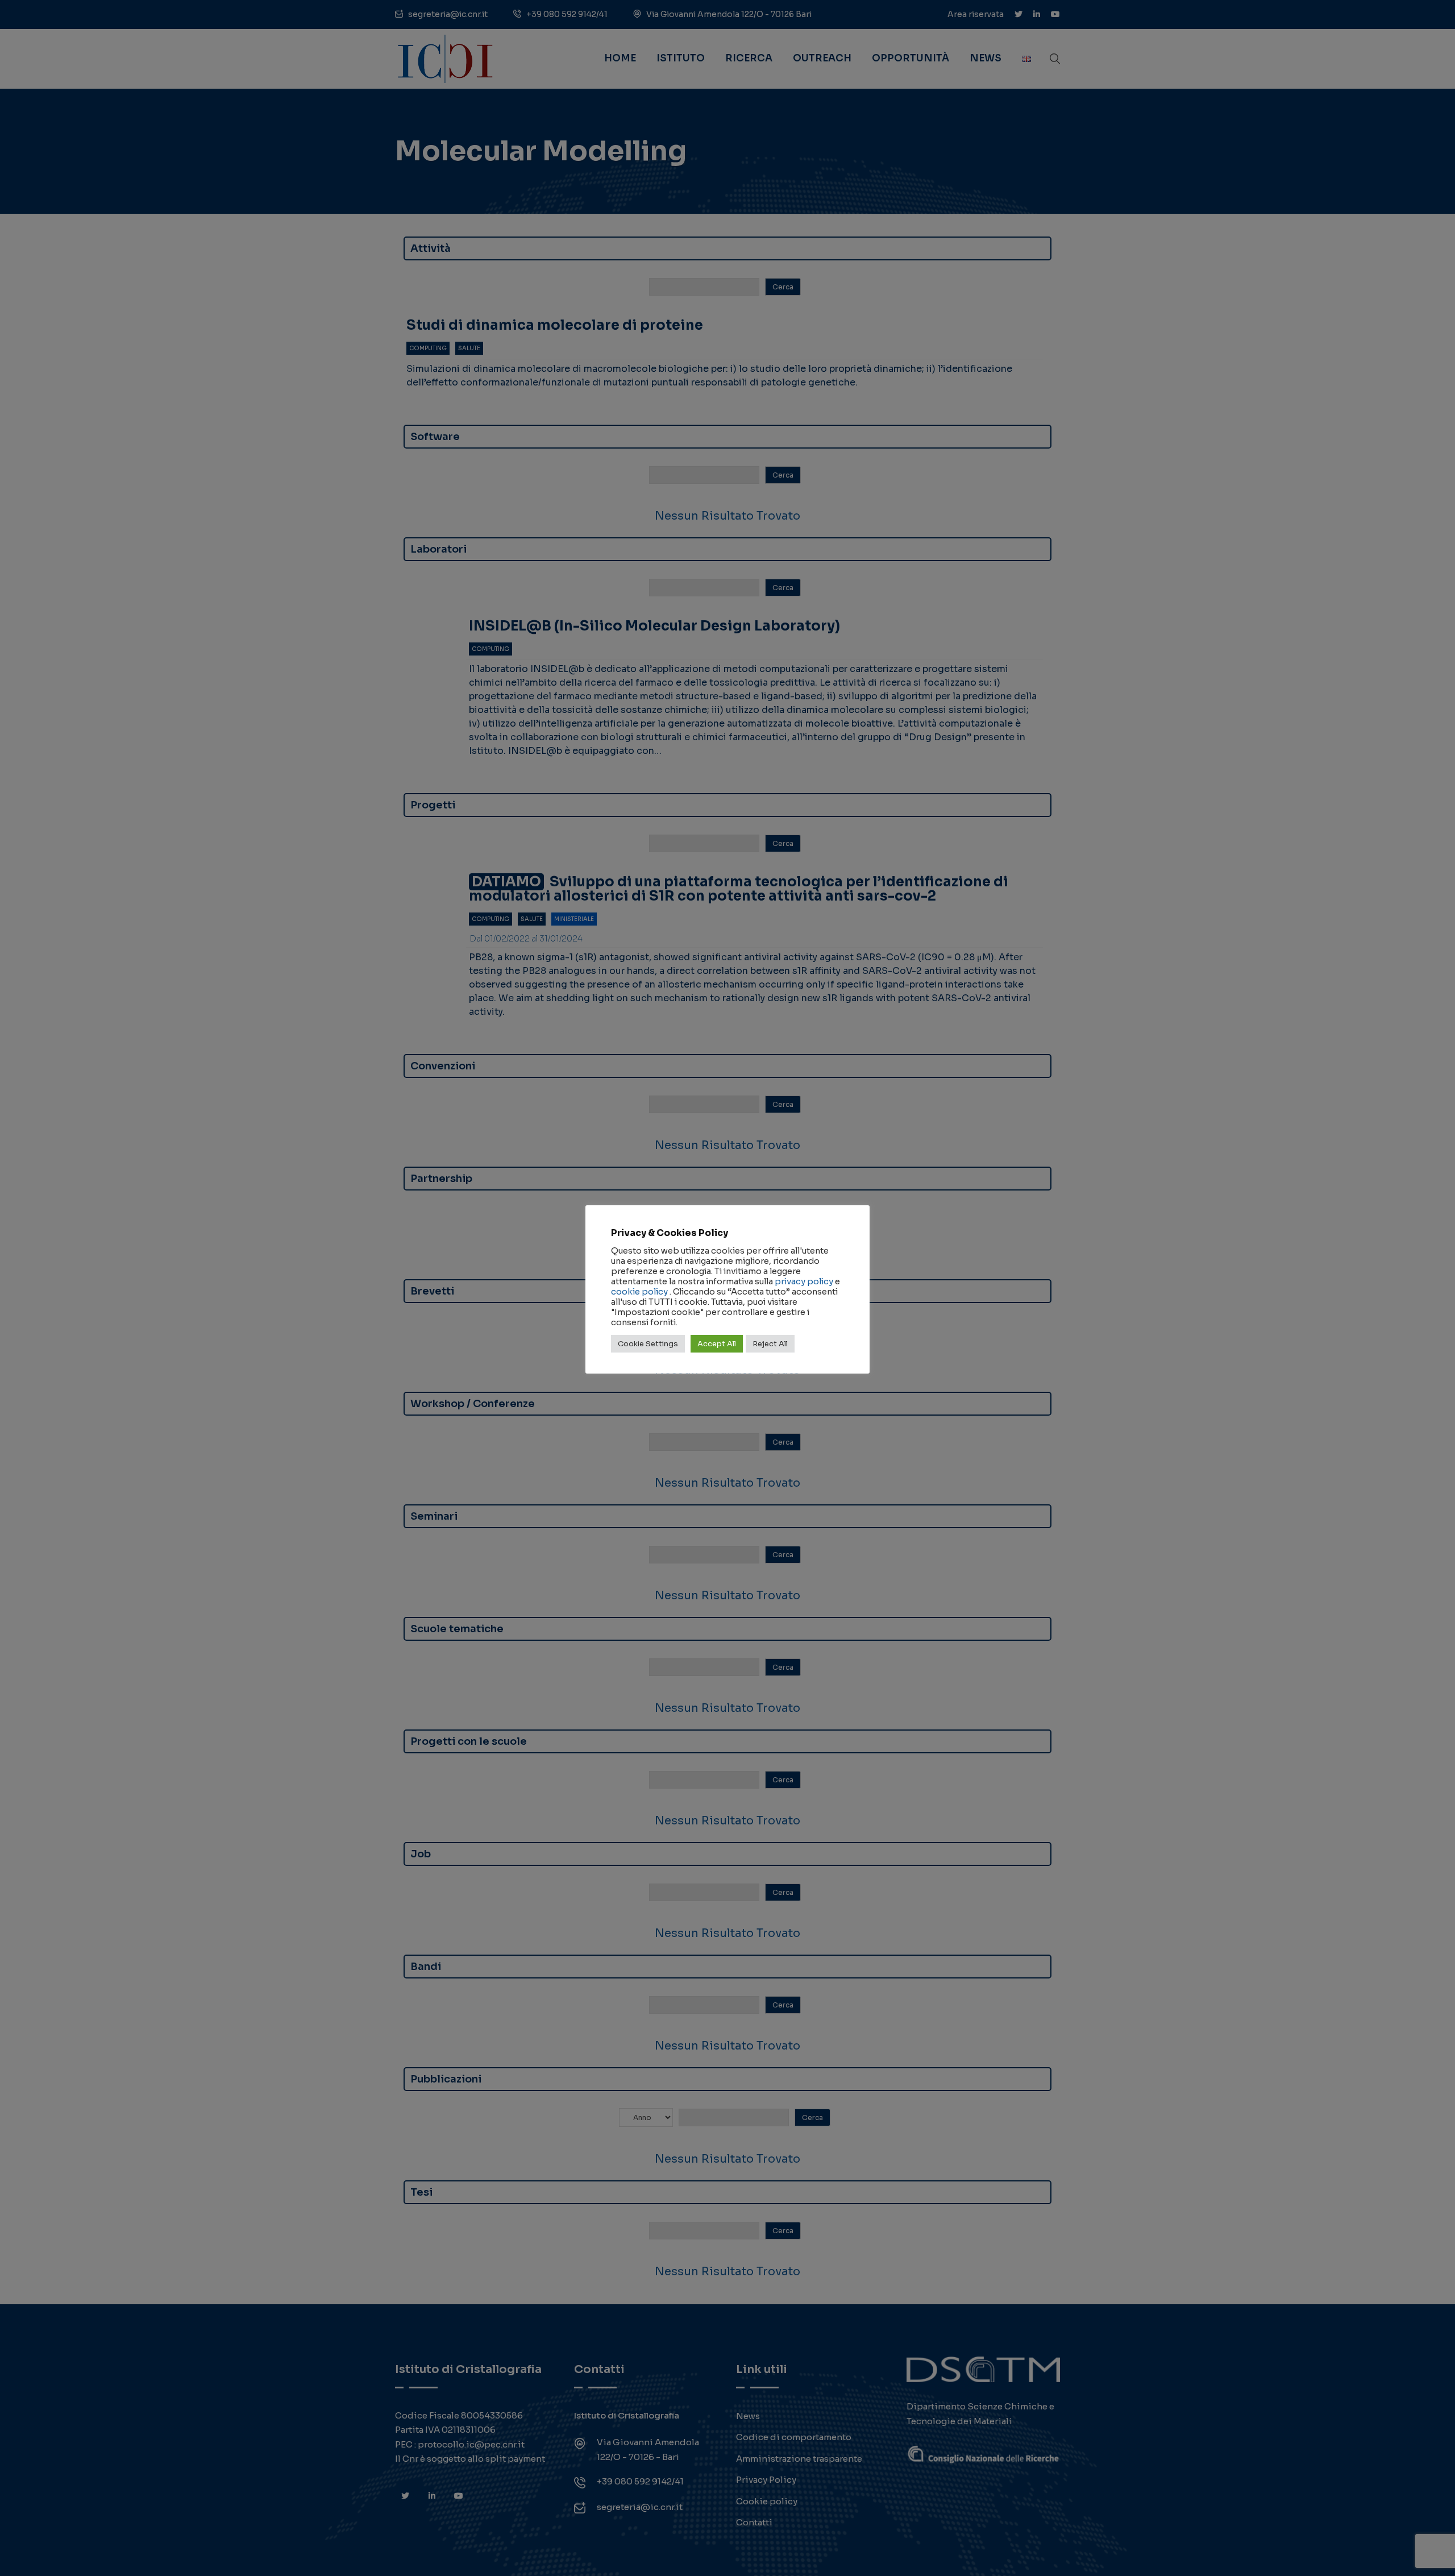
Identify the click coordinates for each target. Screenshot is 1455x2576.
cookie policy (639, 1292)
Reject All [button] (770, 1344)
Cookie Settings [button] (648, 1344)
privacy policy (804, 1281)
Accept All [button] (717, 1344)
